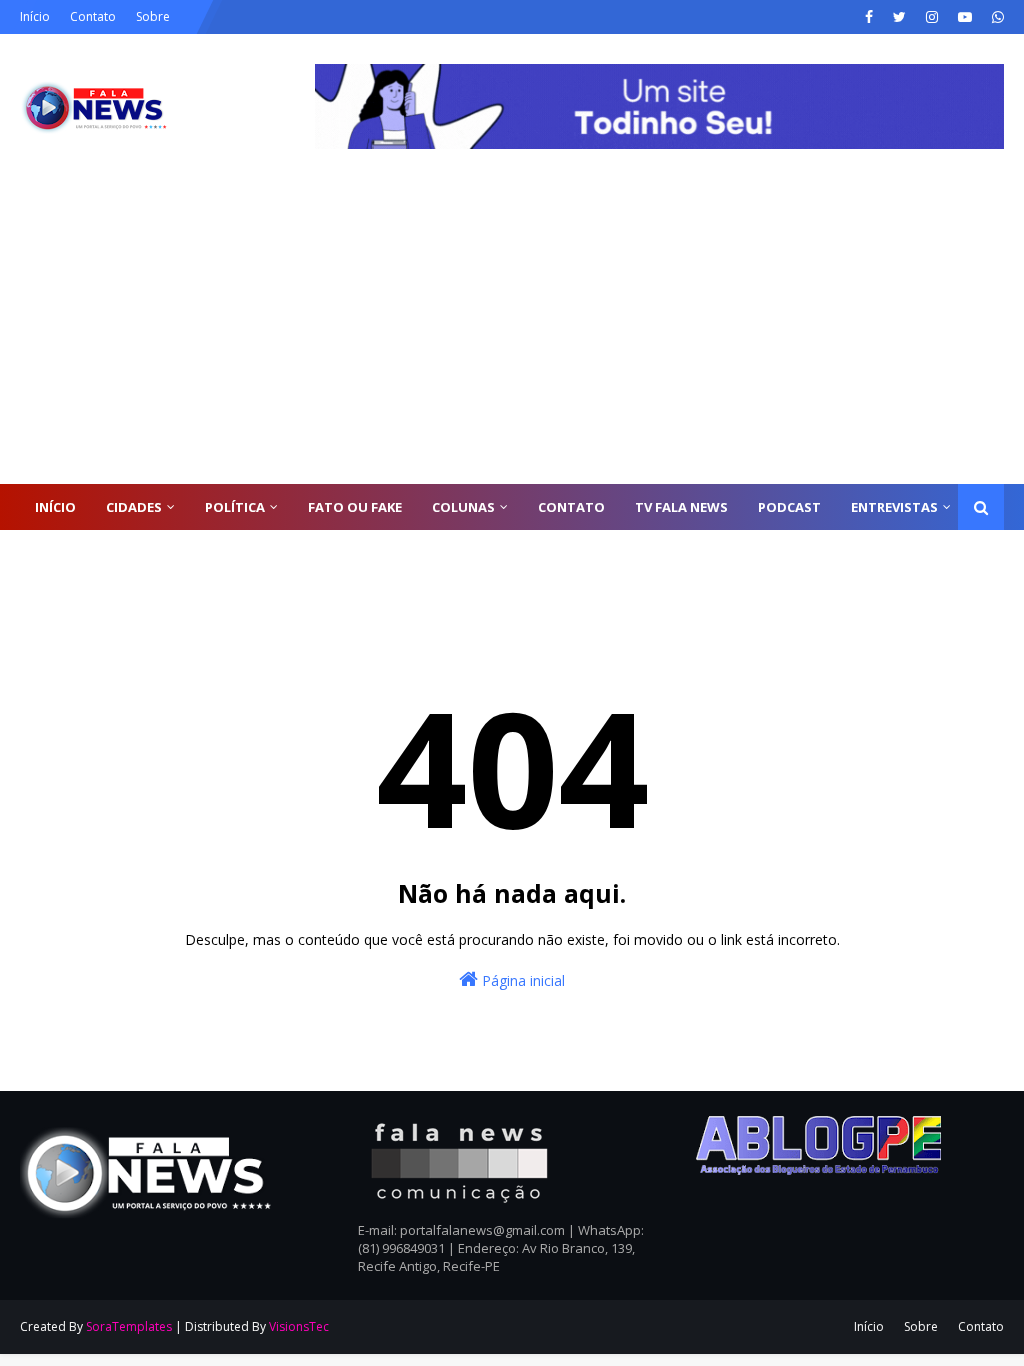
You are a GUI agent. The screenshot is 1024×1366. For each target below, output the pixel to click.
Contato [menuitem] (571, 507)
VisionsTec (299, 1326)
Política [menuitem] (235, 507)
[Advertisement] (512, 334)
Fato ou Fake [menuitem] (355, 507)
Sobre (153, 16)
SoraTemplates (129, 1326)
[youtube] (965, 17)
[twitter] (899, 17)
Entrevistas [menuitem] (894, 507)
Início (35, 16)
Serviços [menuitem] (66, 553)
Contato (93, 16)
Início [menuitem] (55, 507)
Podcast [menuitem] (789, 507)
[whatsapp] (995, 17)
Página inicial (521, 980)
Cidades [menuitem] (134, 507)
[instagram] (932, 17)
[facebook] (869, 17)
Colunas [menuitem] (463, 507)
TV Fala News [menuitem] (681, 507)
